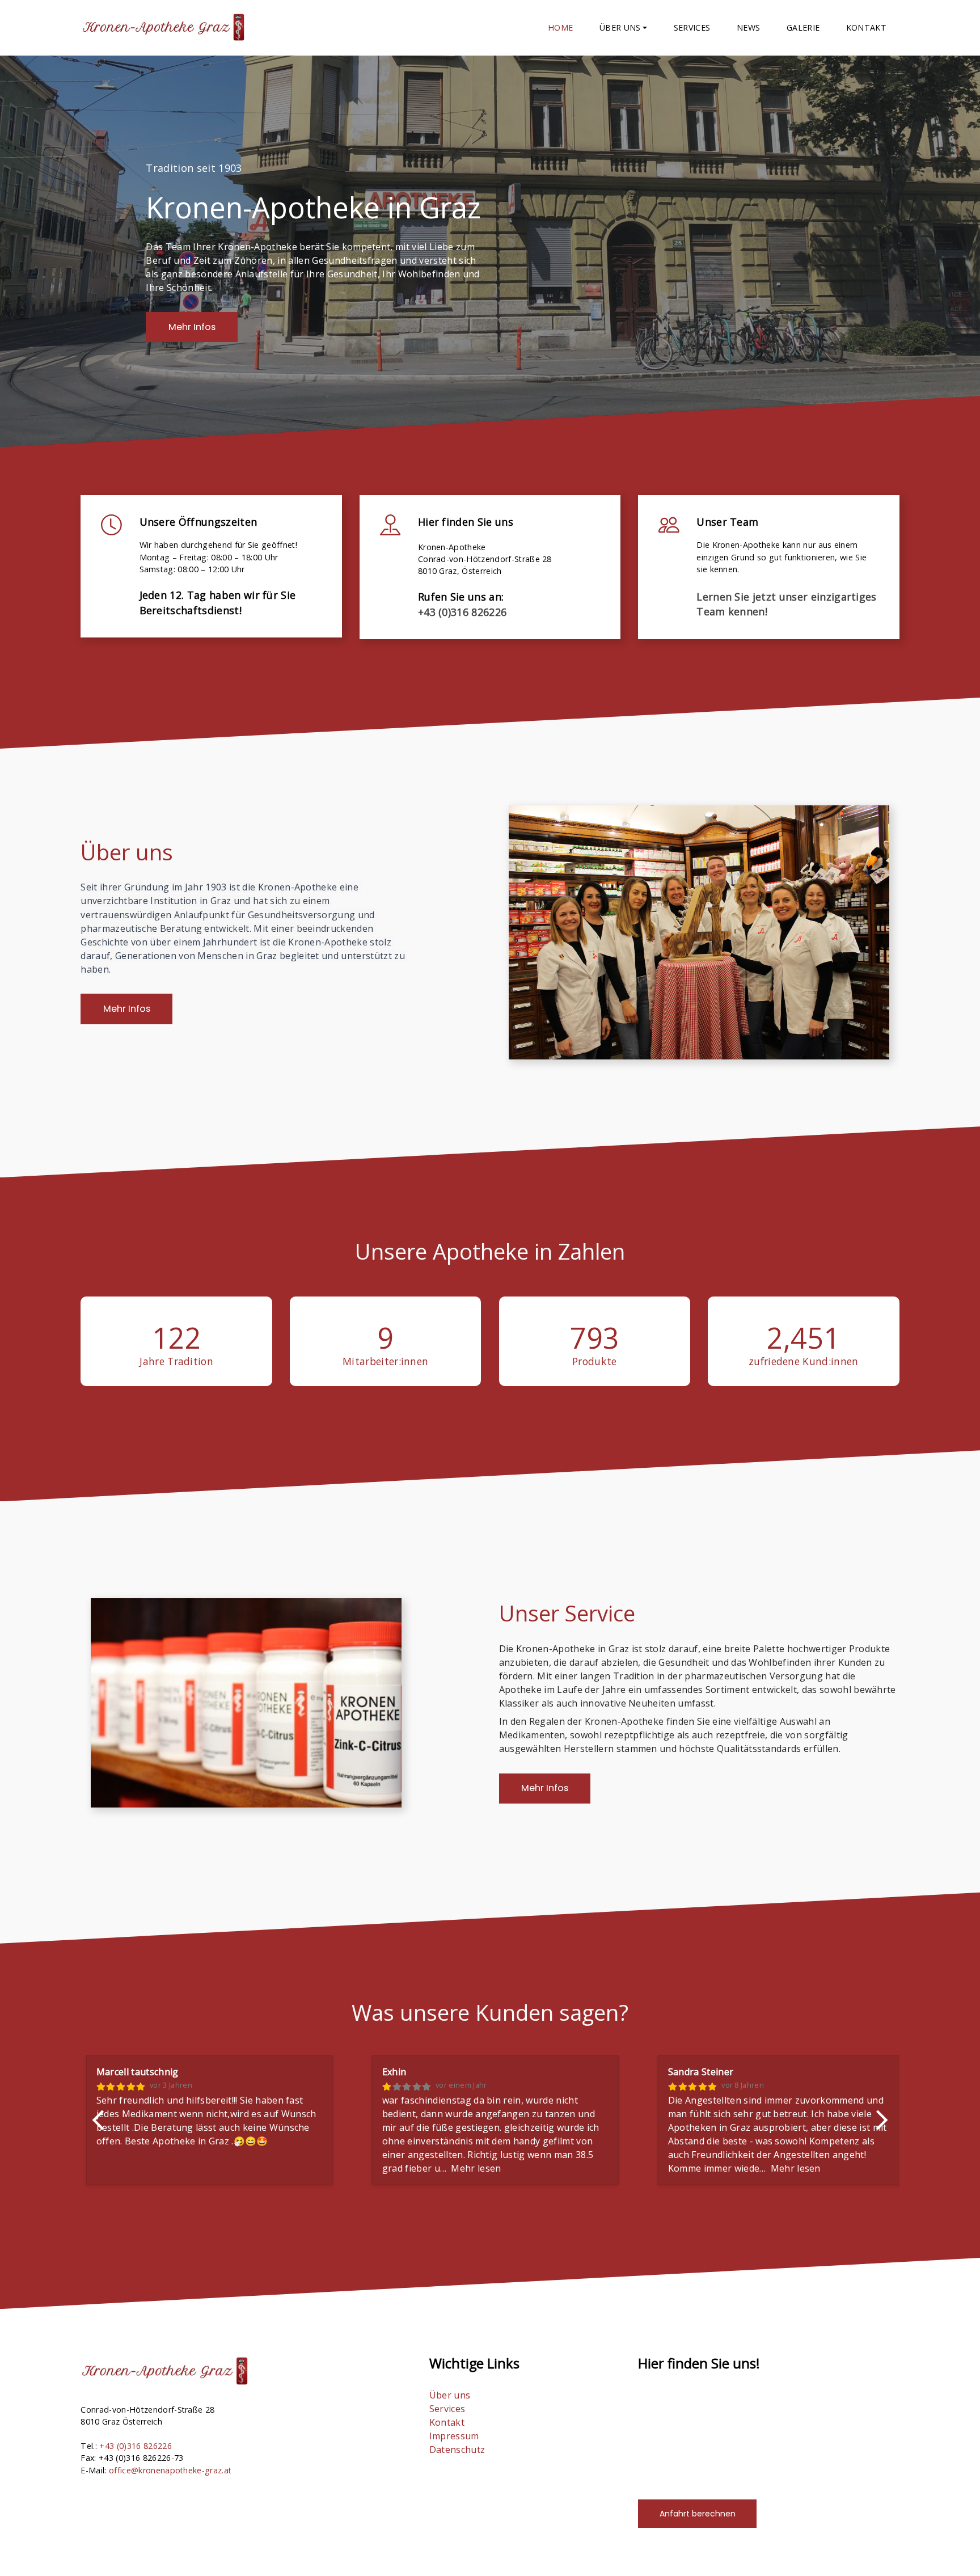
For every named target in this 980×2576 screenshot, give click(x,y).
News (748, 28)
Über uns (450, 2395)
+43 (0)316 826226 (462, 612)
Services (692, 28)
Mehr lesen (185, 2168)
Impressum (454, 2436)
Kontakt (866, 28)
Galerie (803, 28)
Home (560, 28)
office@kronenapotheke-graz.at (170, 2470)
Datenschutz (457, 2450)
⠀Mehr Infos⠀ (192, 327)
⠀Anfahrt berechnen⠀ (698, 2514)
